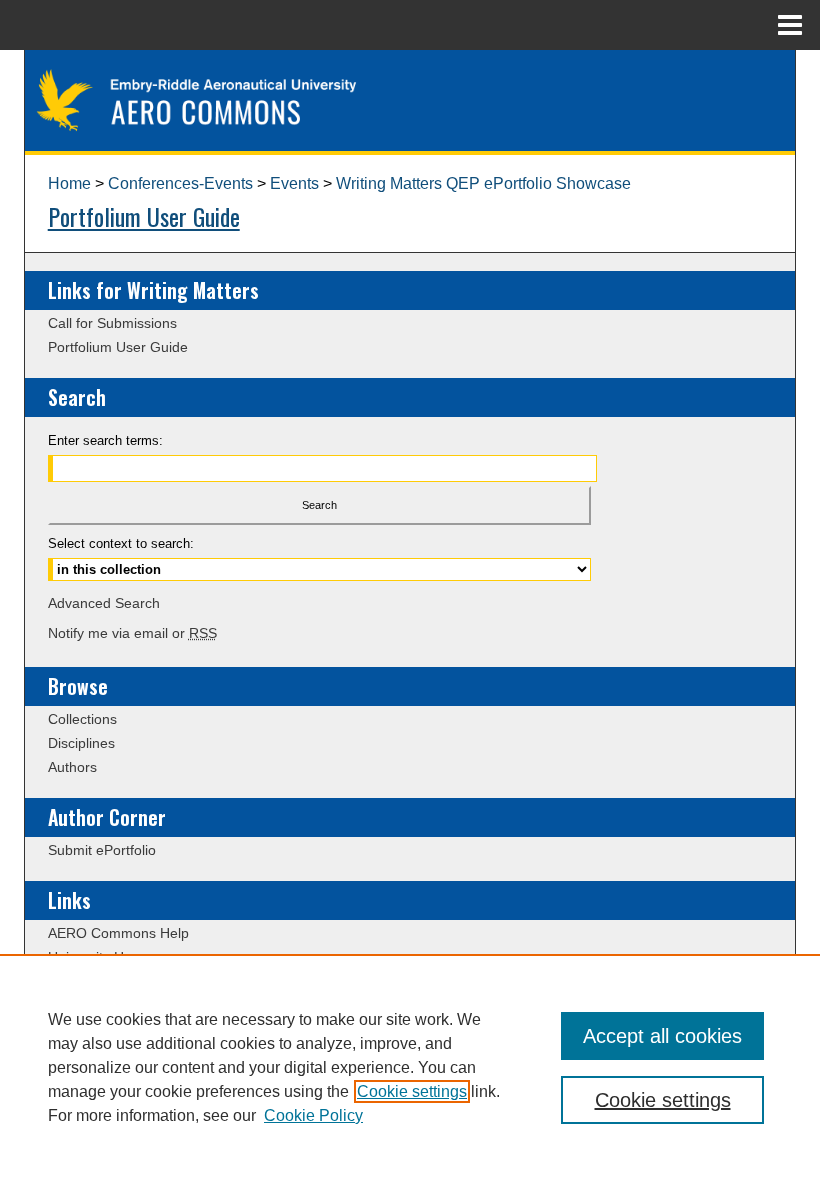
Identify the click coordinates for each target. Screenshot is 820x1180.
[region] (410, 1067)
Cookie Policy (313, 1115)
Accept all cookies (662, 1036)
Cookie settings (412, 1091)
